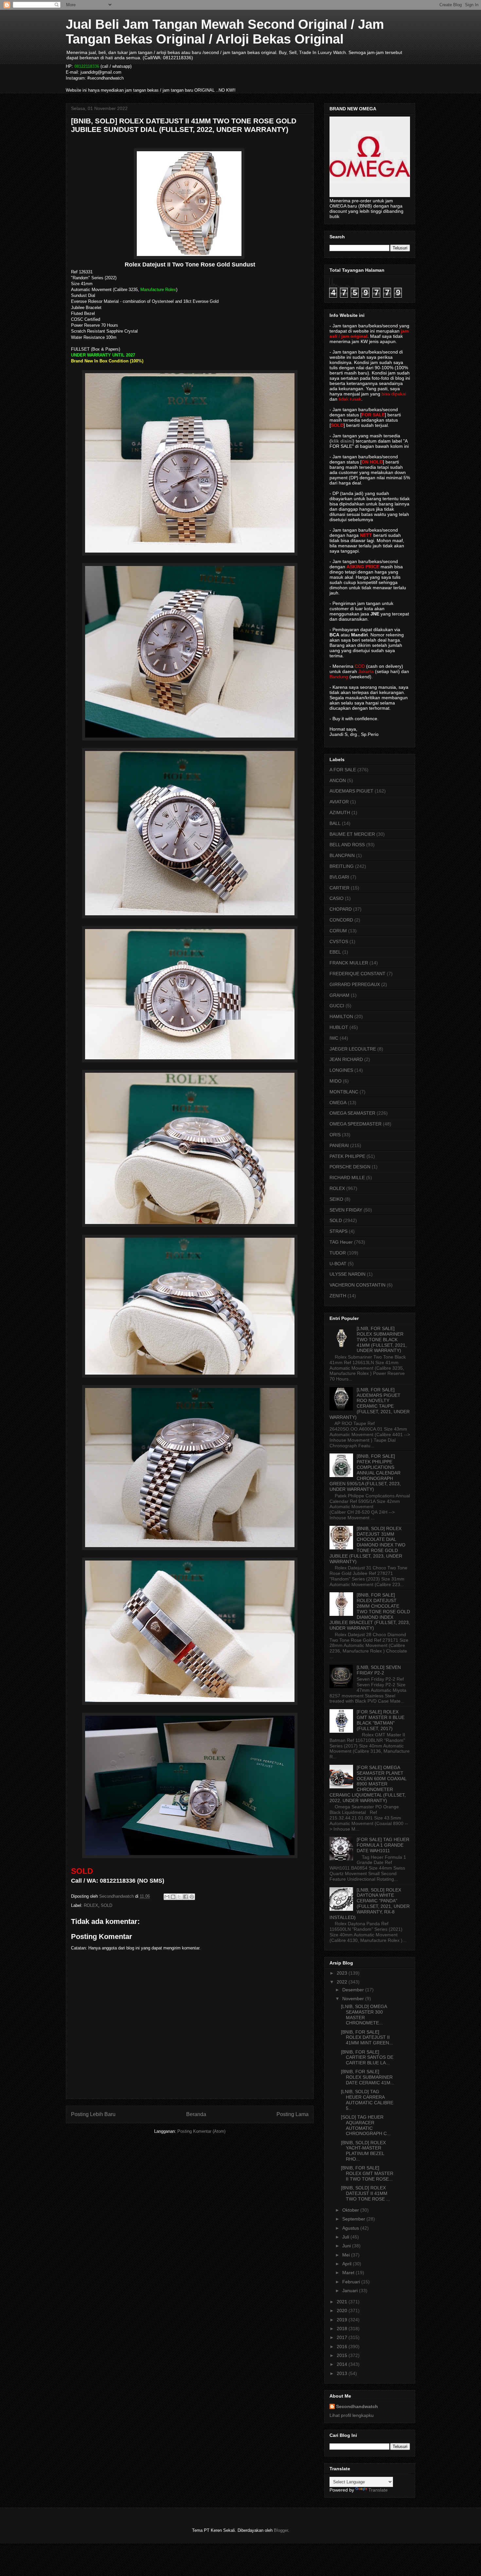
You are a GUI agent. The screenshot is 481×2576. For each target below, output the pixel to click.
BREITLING (342, 866)
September (354, 2219)
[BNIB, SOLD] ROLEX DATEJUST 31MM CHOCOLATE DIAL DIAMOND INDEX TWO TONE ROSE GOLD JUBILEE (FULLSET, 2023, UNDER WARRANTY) (367, 1545)
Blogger (281, 2530)
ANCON (338, 780)
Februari (352, 2282)
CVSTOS (339, 941)
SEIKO (336, 1199)
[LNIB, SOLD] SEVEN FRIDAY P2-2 (379, 1670)
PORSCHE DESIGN (350, 1167)
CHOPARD (341, 909)
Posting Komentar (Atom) (201, 2131)
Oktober (351, 2210)
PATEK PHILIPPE (347, 1156)
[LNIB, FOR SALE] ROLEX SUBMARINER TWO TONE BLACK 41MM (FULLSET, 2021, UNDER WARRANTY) (382, 1339)
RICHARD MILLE (347, 1178)
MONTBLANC (344, 1092)
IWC (334, 1038)
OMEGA (338, 1103)
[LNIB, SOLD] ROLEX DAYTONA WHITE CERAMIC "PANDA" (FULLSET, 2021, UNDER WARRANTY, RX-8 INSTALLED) (370, 1904)
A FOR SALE (343, 770)
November (354, 1999)
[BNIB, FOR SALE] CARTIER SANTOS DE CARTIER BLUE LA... (367, 2057)
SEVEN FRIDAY (346, 1210)
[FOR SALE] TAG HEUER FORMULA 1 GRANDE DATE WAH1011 (383, 1845)
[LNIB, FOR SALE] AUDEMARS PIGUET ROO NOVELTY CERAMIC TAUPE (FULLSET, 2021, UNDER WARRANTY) (370, 1403)
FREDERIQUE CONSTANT (357, 974)
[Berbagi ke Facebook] (186, 1897)
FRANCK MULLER (349, 963)
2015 (343, 2355)
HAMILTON (341, 1016)
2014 (343, 2364)
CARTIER (339, 888)
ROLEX (91, 1905)
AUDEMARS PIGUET (351, 791)
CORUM (338, 931)
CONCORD (341, 920)
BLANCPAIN (342, 855)
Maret (349, 2273)
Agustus (351, 2228)
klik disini (342, 441)
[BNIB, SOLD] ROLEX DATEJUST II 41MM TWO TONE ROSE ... (365, 2193)
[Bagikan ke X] (179, 1897)
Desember (354, 1990)
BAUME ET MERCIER (352, 834)
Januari (351, 2291)
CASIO (337, 898)
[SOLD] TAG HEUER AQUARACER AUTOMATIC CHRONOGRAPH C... (366, 2125)
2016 (343, 2347)
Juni (347, 2246)
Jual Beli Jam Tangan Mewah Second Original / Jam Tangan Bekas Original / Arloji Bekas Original (225, 32)
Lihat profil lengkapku (352, 2415)
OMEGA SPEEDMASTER (356, 1124)
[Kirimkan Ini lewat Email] (167, 1897)
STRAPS (338, 1231)
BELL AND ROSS (347, 845)
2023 (343, 1973)
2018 (343, 2329)
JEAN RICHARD (346, 1059)
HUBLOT (339, 1027)
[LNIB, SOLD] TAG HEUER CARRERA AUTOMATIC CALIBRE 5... (367, 2100)
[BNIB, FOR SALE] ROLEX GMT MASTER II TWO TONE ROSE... (367, 2173)
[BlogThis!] (173, 1897)
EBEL (335, 952)
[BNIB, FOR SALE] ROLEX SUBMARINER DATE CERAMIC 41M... (368, 2077)
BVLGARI (339, 877)
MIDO (336, 1081)
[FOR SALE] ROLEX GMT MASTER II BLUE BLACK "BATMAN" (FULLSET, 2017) (381, 1720)
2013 (343, 2373)
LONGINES (341, 1070)
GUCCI (337, 1006)
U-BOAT (338, 1264)
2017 (343, 2337)
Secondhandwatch (357, 2406)
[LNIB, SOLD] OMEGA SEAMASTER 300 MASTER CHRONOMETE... (364, 2015)
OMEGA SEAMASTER (352, 1113)
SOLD (107, 1905)
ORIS (335, 1135)
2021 (343, 2302)
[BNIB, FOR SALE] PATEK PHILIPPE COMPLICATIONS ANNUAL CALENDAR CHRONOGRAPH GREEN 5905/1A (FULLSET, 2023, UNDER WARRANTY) (365, 1473)
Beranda (196, 2114)
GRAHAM (339, 995)
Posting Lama (293, 2114)
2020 (343, 2311)
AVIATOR (339, 802)
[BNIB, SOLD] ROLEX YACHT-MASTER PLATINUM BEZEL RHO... (363, 2151)
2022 (343, 1982)
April (347, 2264)
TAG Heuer (341, 1242)
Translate (378, 2490)
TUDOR (338, 1253)
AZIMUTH (340, 813)
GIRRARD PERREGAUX (355, 984)
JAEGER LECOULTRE (353, 1049)
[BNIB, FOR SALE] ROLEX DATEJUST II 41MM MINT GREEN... (367, 2037)
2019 (343, 2320)
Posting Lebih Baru (93, 2114)
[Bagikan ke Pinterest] (192, 1897)
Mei (347, 2255)
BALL (335, 823)
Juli (346, 2237)
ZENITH (338, 1296)
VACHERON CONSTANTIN (357, 1285)
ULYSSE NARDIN (347, 1274)
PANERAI (339, 1145)
